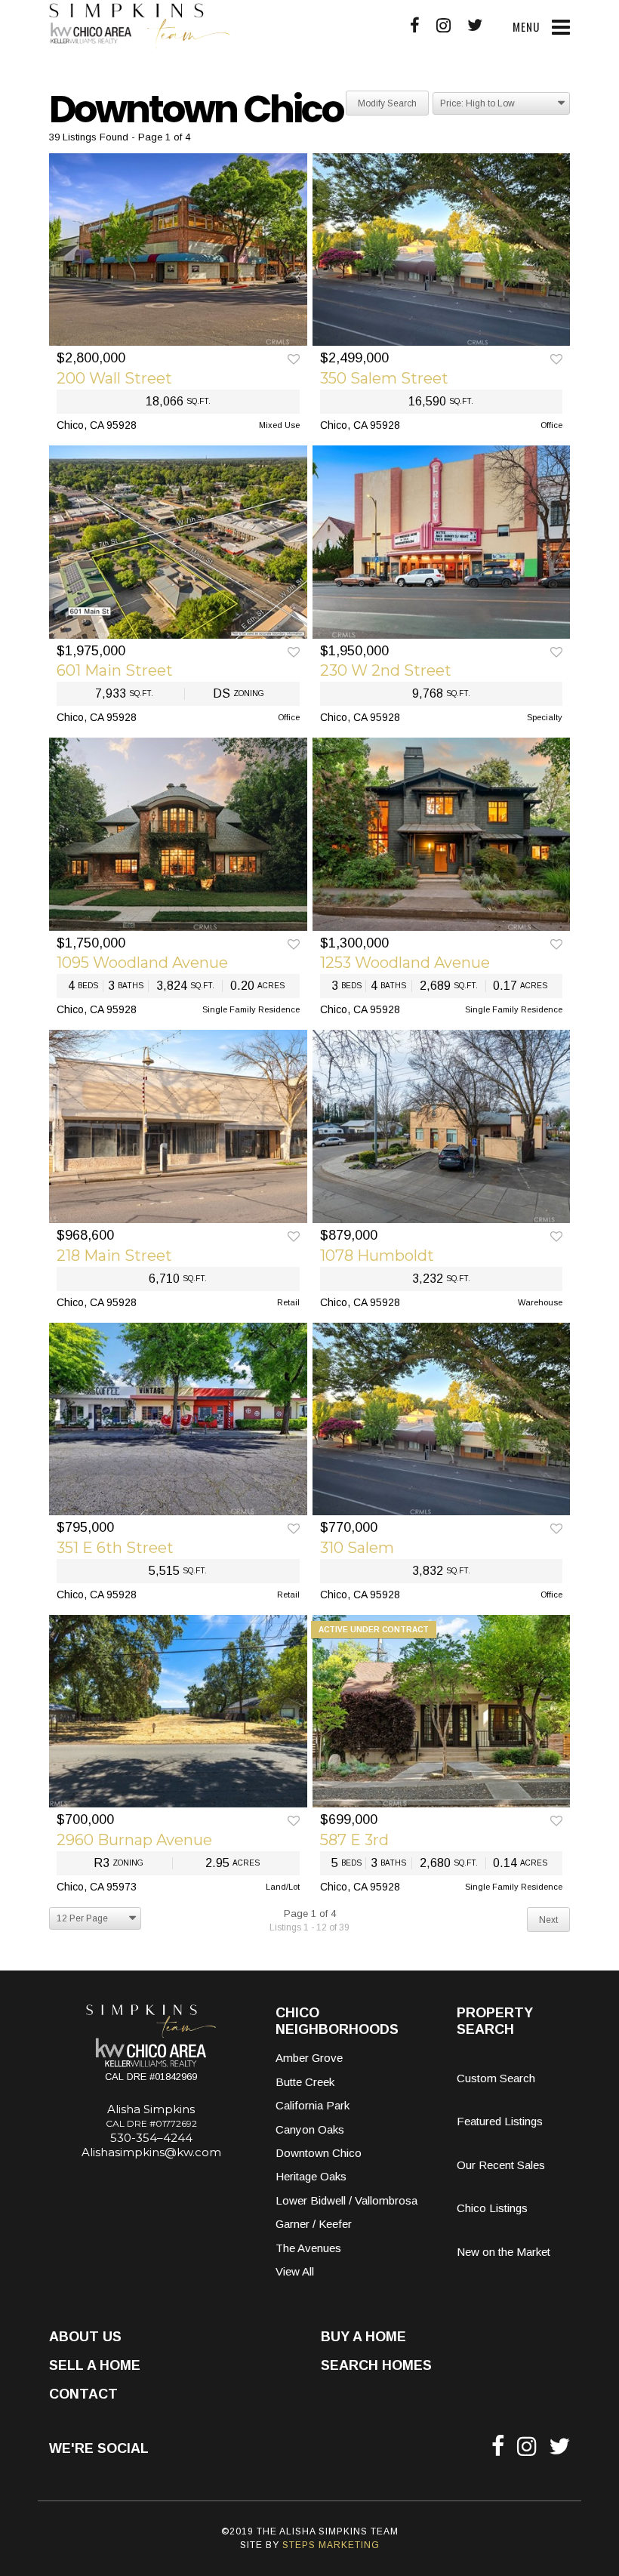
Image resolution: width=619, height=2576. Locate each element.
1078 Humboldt (377, 1256)
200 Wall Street (114, 378)
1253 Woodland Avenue (405, 963)
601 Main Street (115, 670)
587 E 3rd (354, 1840)
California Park (313, 2105)
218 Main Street (114, 1256)
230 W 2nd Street (386, 670)
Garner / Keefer (314, 2224)
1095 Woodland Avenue (142, 963)
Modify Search (387, 103)
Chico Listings (492, 2208)
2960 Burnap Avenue (134, 1840)
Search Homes (376, 2365)
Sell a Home (95, 2365)
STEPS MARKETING (331, 2545)
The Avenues (308, 2248)
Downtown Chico (319, 2153)
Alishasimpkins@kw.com (151, 2152)
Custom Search (496, 2078)
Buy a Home (363, 2337)
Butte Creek (305, 2082)
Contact (83, 2394)
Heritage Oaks (311, 2176)
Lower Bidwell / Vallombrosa (346, 2200)
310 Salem (357, 1548)
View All (295, 2271)
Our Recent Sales (501, 2165)
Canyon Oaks (310, 2129)
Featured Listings (500, 2121)
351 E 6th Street (115, 1548)
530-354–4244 (151, 2138)
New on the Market (504, 2252)
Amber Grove (309, 2058)
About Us (85, 2337)
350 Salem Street (384, 378)
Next (548, 1920)
